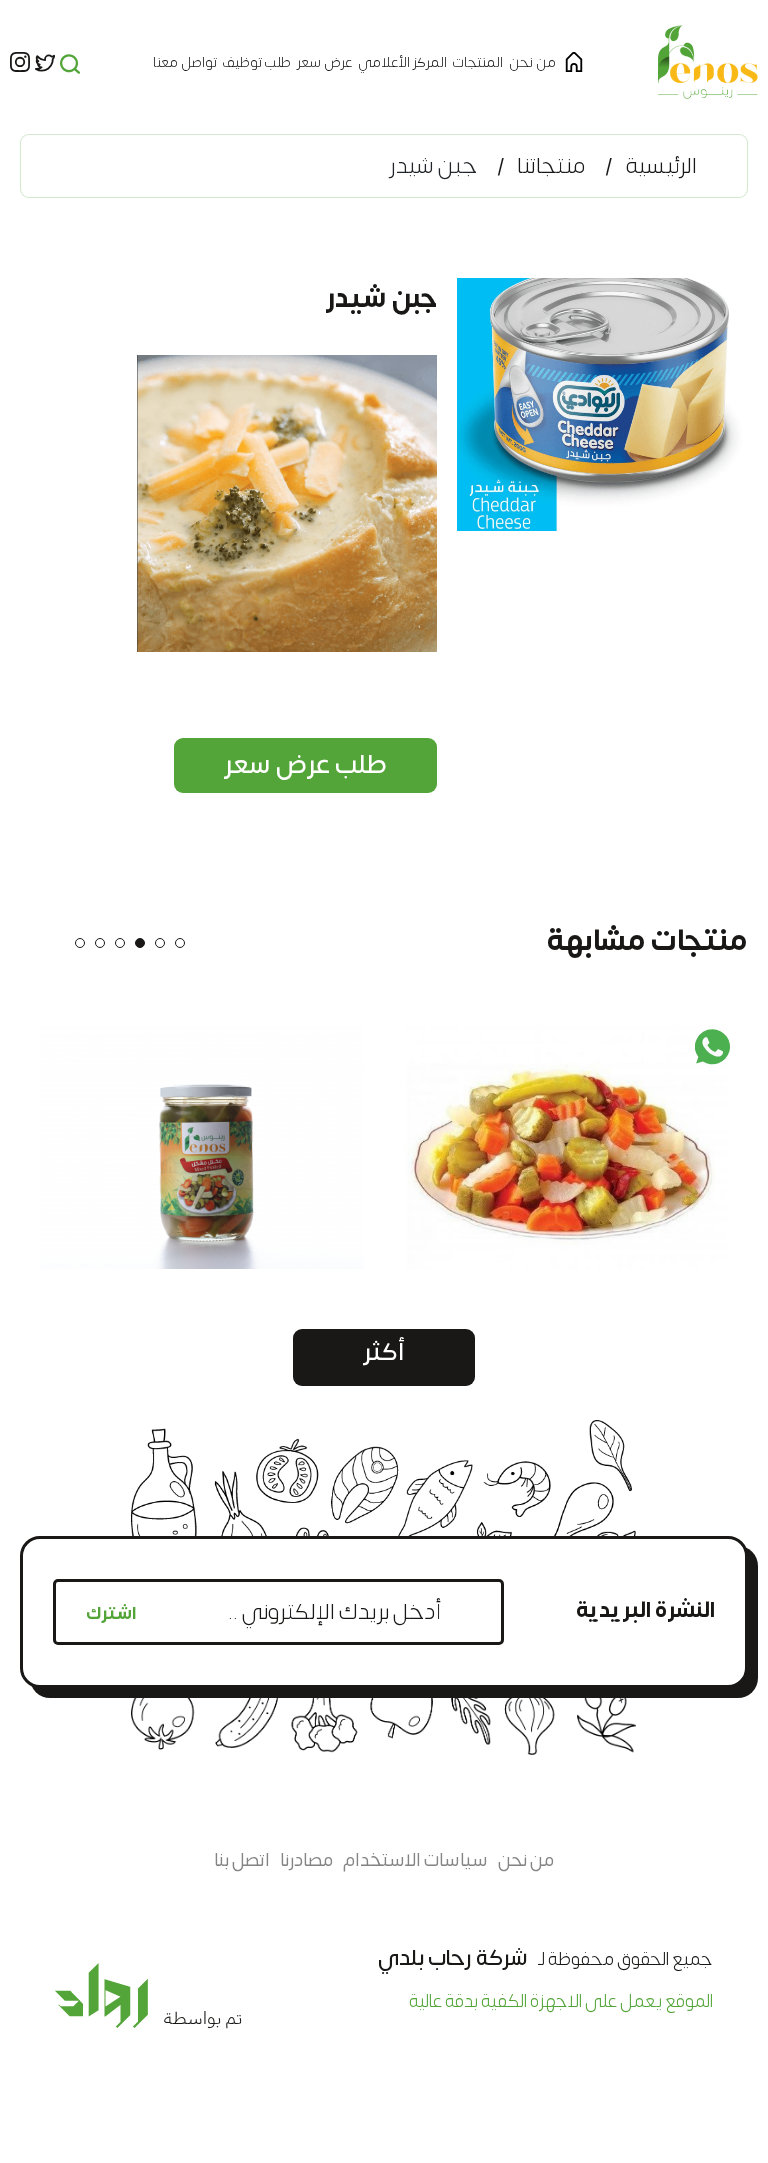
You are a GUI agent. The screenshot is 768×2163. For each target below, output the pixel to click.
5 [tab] (100, 943)
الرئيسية (661, 166)
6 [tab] (80, 943)
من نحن (532, 62)
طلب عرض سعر (305, 765)
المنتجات (478, 62)
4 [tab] (120, 943)
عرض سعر (324, 62)
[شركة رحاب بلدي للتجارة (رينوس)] (708, 62)
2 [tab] (160, 943)
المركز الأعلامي (402, 62)
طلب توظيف (257, 62)
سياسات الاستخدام (415, 1860)
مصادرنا (306, 1860)
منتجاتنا (551, 166)
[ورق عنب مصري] (498, 1147)
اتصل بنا (242, 1860)
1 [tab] (180, 943)
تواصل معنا (185, 62)
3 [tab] (140, 943)
